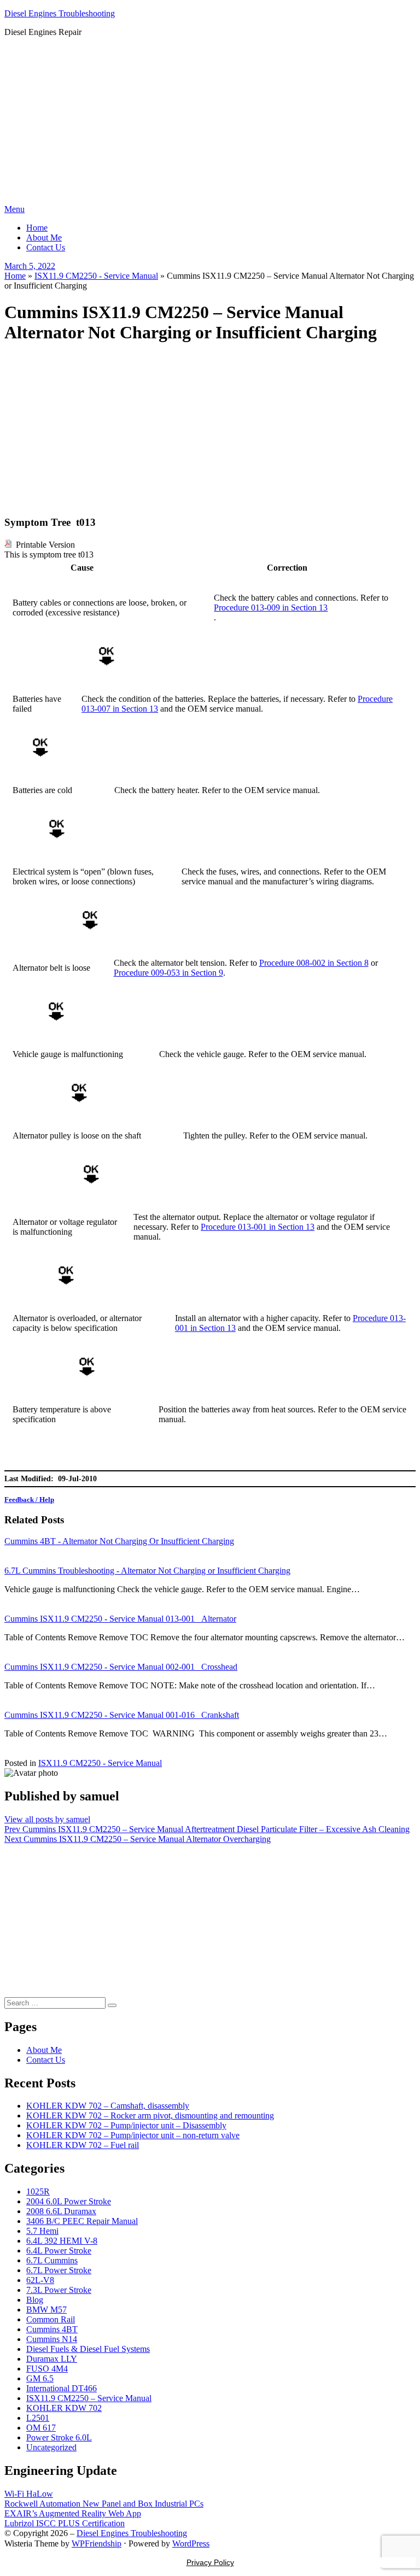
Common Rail (51, 2319)
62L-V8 (40, 2280)
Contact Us (46, 247)
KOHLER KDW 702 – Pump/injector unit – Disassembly (126, 2125)
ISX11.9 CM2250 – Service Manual (89, 2398)
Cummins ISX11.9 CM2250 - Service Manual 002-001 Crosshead (121, 1667)
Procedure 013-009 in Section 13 (271, 608)
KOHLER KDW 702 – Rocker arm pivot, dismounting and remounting (150, 2116)
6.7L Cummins (52, 2260)
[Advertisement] (210, 122)
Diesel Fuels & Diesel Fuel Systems (88, 2349)
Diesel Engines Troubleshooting (60, 13)
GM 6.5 (40, 2378)
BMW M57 (46, 2310)
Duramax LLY (52, 2359)
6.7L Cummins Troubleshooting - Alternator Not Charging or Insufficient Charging (147, 1571)
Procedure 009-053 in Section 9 (168, 973)
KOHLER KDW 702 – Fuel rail (83, 2145)
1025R (38, 2191)
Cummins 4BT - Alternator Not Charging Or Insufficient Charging (119, 1541)
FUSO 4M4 (47, 2369)
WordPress (191, 2543)
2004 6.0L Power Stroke (69, 2201)
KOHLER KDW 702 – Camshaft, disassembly (108, 2106)
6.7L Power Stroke (59, 2270)
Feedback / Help (29, 1500)
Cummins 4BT (52, 2329)
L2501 (38, 2418)
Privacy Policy (210, 2562)
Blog (35, 2300)
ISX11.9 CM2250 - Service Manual (96, 276)
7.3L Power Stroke (59, 2290)
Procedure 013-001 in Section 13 (258, 1227)
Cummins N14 (52, 2339)
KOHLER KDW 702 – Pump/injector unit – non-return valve (133, 2135)
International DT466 (62, 2388)
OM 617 (41, 2428)
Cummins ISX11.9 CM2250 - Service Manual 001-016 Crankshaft (122, 1715)
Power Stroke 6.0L (59, 2437)
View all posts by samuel (47, 1819)
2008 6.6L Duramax (61, 2211)
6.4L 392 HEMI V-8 (62, 2241)
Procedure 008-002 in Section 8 (314, 963)
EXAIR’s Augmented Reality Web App (73, 2513)
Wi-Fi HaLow (29, 2494)
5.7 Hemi (42, 2231)
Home (37, 228)
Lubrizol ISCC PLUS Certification (65, 2523)
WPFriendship (97, 2543)
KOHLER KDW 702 (64, 2408)
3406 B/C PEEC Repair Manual (82, 2221)
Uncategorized (51, 2447)
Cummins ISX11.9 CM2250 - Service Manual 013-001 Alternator (120, 1619)
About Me (44, 237)
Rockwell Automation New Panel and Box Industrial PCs (104, 2504)
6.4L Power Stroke (59, 2251)
